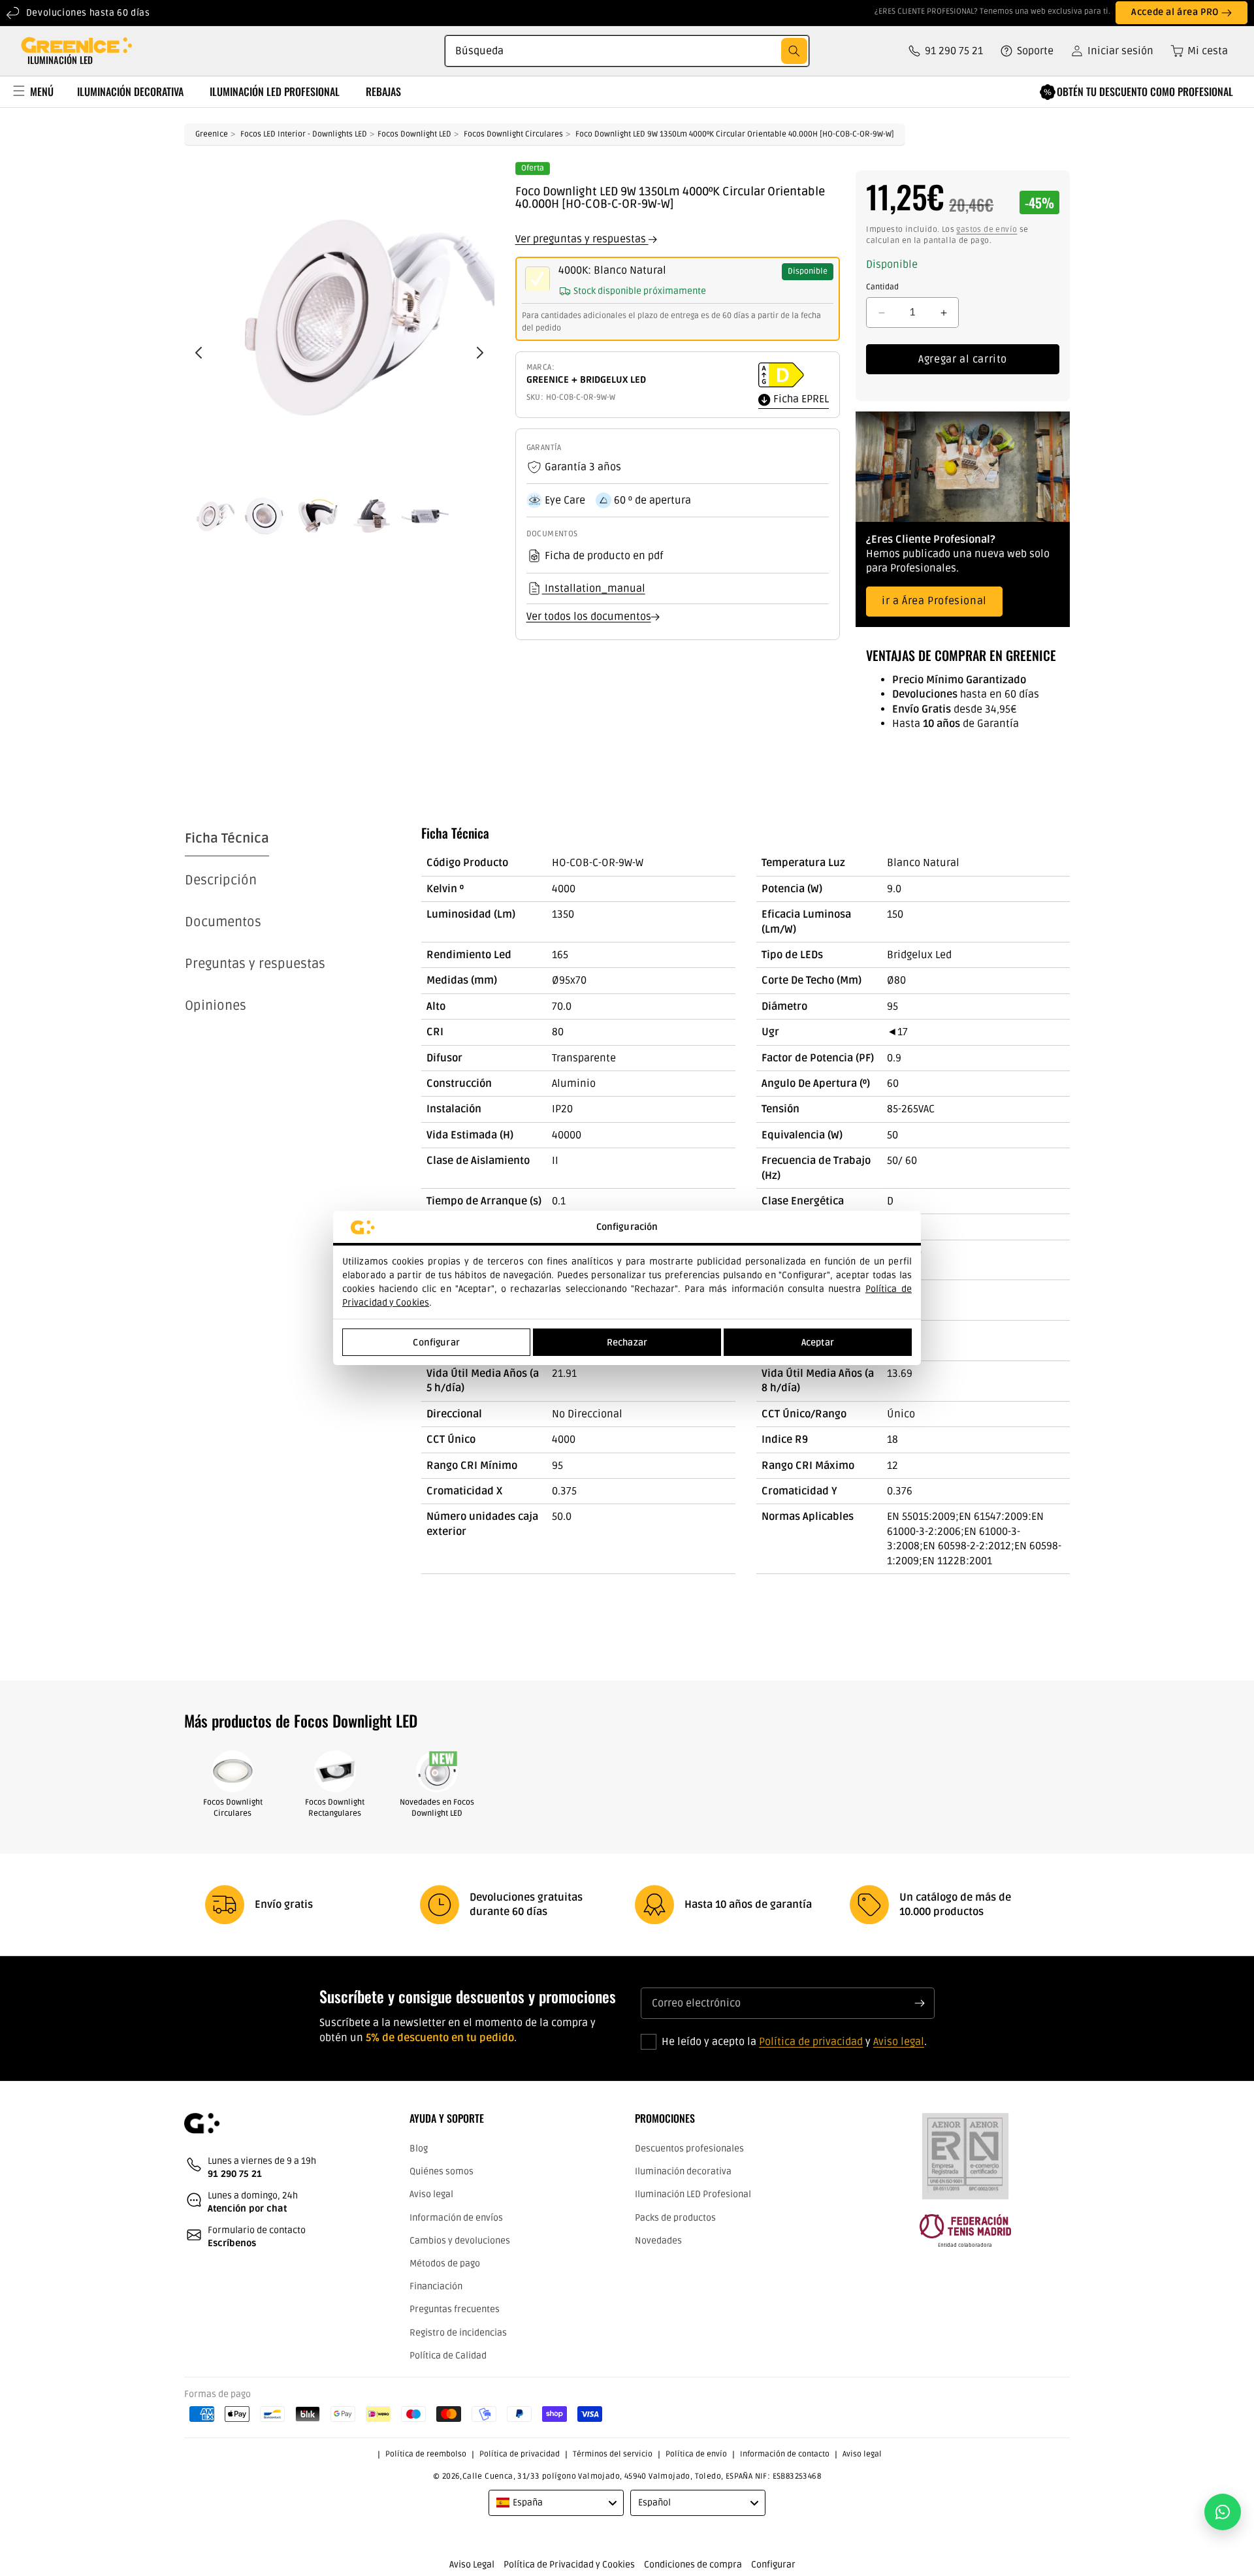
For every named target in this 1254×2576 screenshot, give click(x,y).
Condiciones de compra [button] (693, 2565)
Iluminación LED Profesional (693, 2194)
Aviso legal (899, 2042)
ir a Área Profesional (934, 602)
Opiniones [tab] (216, 1006)
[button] (1195, 51)
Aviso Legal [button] (472, 2565)
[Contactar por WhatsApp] (1223, 2512)
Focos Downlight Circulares (513, 134)
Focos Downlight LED (414, 134)
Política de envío (696, 2454)
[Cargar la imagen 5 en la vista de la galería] (425, 516)
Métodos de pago (445, 2263)
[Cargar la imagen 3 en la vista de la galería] (318, 516)
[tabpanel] (746, 1200)
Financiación (436, 2286)
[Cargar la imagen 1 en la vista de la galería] (211, 516)
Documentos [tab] (223, 922)
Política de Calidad (448, 2355)
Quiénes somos (442, 2171)
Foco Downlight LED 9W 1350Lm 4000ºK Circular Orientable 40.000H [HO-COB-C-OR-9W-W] (735, 134)
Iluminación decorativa (683, 2171)
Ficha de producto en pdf (604, 556)
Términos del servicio (613, 2454)
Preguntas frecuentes (455, 2309)
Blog (419, 2149)
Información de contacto (785, 2454)
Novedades (658, 2240)
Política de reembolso (426, 2454)
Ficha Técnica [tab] (227, 839)
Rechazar (627, 1343)
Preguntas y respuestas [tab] (255, 964)
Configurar (436, 1343)
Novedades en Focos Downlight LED (437, 1808)
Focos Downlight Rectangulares (335, 1808)
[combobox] (627, 51)
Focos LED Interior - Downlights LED (304, 134)
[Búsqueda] (794, 51)
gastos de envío (987, 230)
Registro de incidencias (458, 2332)
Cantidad (882, 287)
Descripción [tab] (221, 880)
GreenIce (212, 134)
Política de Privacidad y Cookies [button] (569, 2565)
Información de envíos (456, 2217)
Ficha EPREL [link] (800, 400)
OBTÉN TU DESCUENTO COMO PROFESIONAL (1145, 91)
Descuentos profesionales (689, 2149)
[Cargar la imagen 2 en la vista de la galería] (265, 516)
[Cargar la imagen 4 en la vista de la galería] (372, 516)
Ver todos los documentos (589, 617)
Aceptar (818, 1343)
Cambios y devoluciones (460, 2240)
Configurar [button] (773, 2565)
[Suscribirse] (920, 2003)
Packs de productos (675, 2217)
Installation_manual (594, 588)
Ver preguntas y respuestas (582, 239)
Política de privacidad (811, 2042)
